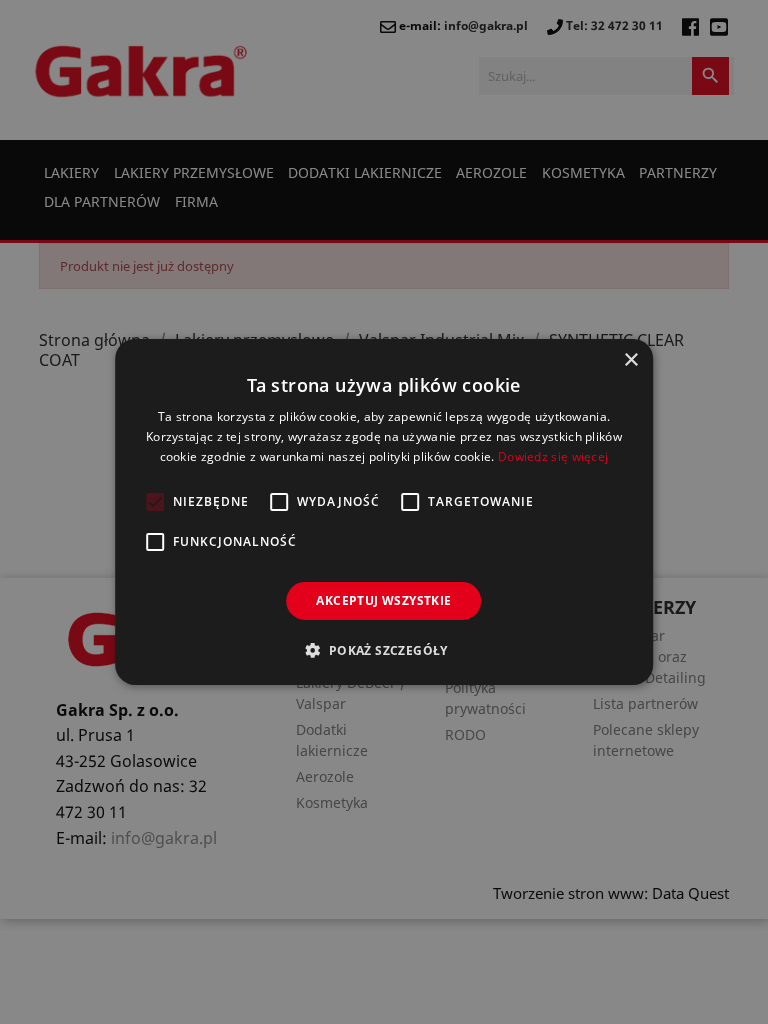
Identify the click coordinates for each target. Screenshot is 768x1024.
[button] (383, 650)
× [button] (630, 360)
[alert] (384, 512)
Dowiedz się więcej (553, 456)
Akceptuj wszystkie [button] (383, 600)
